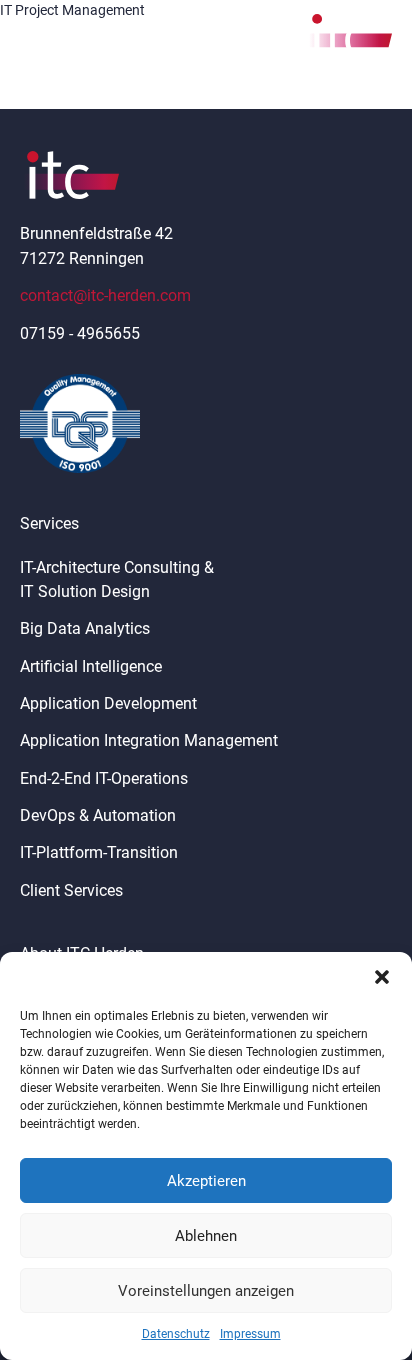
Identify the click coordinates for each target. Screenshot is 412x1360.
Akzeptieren (206, 1181)
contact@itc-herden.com (105, 295)
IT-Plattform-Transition (99, 852)
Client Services (71, 890)
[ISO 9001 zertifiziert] (80, 423)
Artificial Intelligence (91, 666)
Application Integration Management (149, 740)
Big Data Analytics (85, 628)
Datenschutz (176, 1334)
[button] (382, 977)
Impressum (250, 1334)
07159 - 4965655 (80, 333)
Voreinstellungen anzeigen (206, 1291)
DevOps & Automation (98, 815)
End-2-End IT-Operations (104, 778)
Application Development (108, 703)
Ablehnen (206, 1236)
